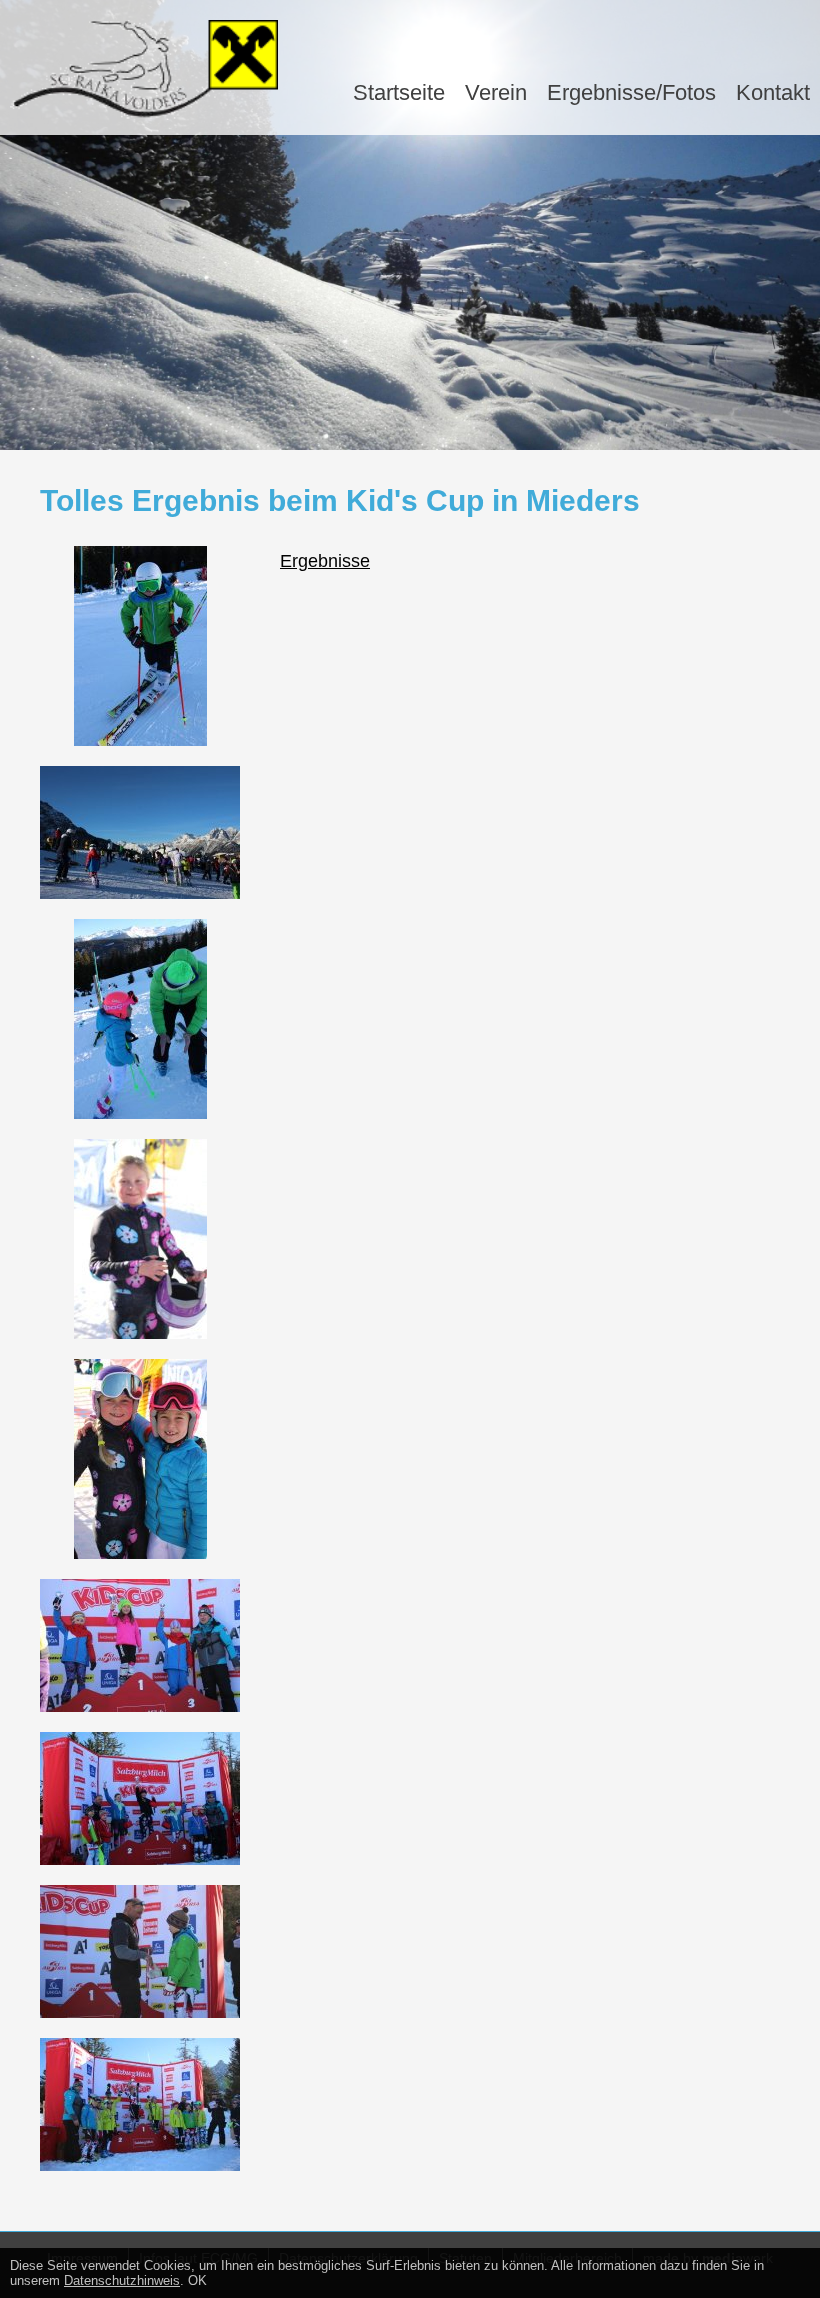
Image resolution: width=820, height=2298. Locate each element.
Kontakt (773, 92)
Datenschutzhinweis (122, 2280)
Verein (496, 92)
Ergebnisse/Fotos (631, 92)
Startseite (399, 92)
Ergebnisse (325, 561)
